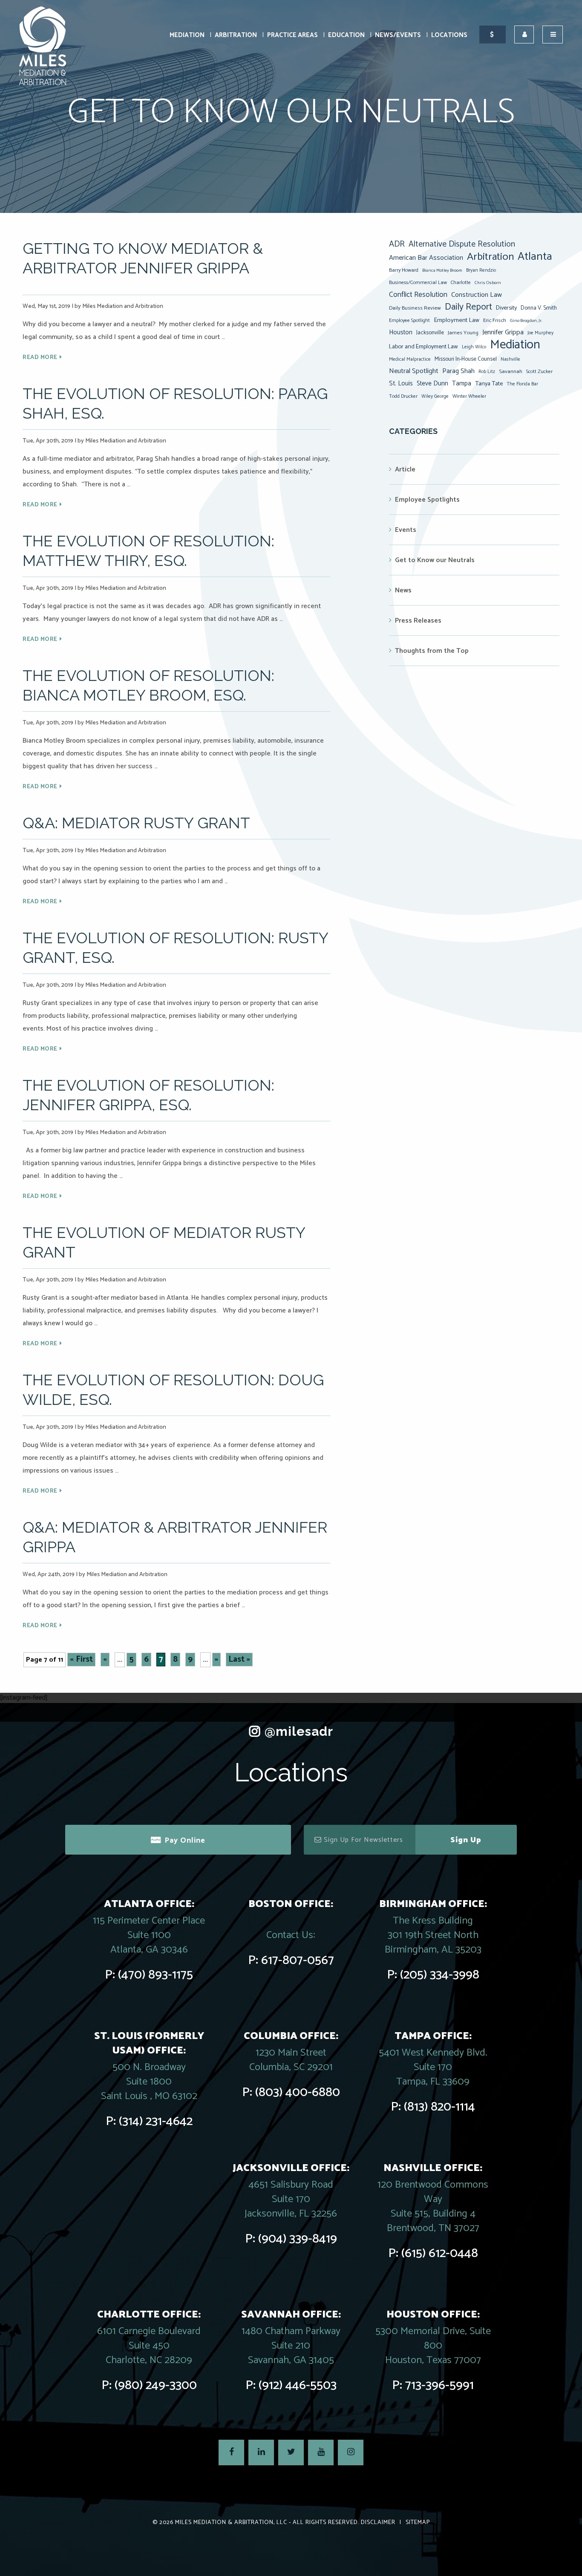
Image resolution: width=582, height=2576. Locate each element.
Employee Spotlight (409, 320)
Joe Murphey (540, 333)
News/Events (398, 35)
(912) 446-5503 (298, 2385)
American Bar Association (426, 258)
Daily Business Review (415, 308)
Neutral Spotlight (414, 371)
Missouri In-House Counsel (466, 359)
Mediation (187, 35)
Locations (449, 35)
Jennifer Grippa (503, 332)
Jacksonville (430, 333)
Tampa (462, 383)
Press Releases (418, 621)
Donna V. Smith (539, 308)
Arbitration (236, 35)
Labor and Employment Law (424, 347)
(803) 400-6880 (298, 2092)
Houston (401, 332)
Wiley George (435, 396)
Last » (239, 1660)
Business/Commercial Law (418, 283)
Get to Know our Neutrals (435, 560)
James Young (463, 333)
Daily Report (468, 307)
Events (406, 530)
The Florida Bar (522, 384)
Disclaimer (378, 2523)
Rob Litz (487, 372)
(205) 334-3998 (440, 1975)
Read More (40, 358)
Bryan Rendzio (481, 270)
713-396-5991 (439, 2385)
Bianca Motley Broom (442, 270)
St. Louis (401, 383)
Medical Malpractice (410, 359)
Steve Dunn (432, 383)
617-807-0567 (298, 1960)
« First (81, 1660)
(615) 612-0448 (440, 2253)
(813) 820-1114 (439, 2107)
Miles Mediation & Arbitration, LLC (231, 2523)
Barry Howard (404, 270)
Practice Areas (292, 35)
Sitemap (418, 2523)
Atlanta (535, 257)
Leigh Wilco (474, 347)
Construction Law (477, 295)
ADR (397, 244)
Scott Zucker (539, 372)
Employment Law (457, 320)
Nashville (510, 359)
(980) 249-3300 (156, 2385)
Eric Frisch (495, 320)
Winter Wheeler (469, 396)
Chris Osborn (488, 283)
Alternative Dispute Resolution (462, 244)
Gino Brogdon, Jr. (526, 321)
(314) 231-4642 (156, 2121)
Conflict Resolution (418, 295)
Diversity (506, 308)
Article (405, 470)
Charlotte (461, 283)
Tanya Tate (489, 384)
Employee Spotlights (427, 500)
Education (346, 35)
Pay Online (185, 1841)
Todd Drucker (403, 396)
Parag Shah (458, 371)
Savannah (511, 372)
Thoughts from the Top (432, 651)
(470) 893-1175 (156, 1975)
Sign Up (466, 1840)
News (403, 590)
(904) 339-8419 (298, 2239)
